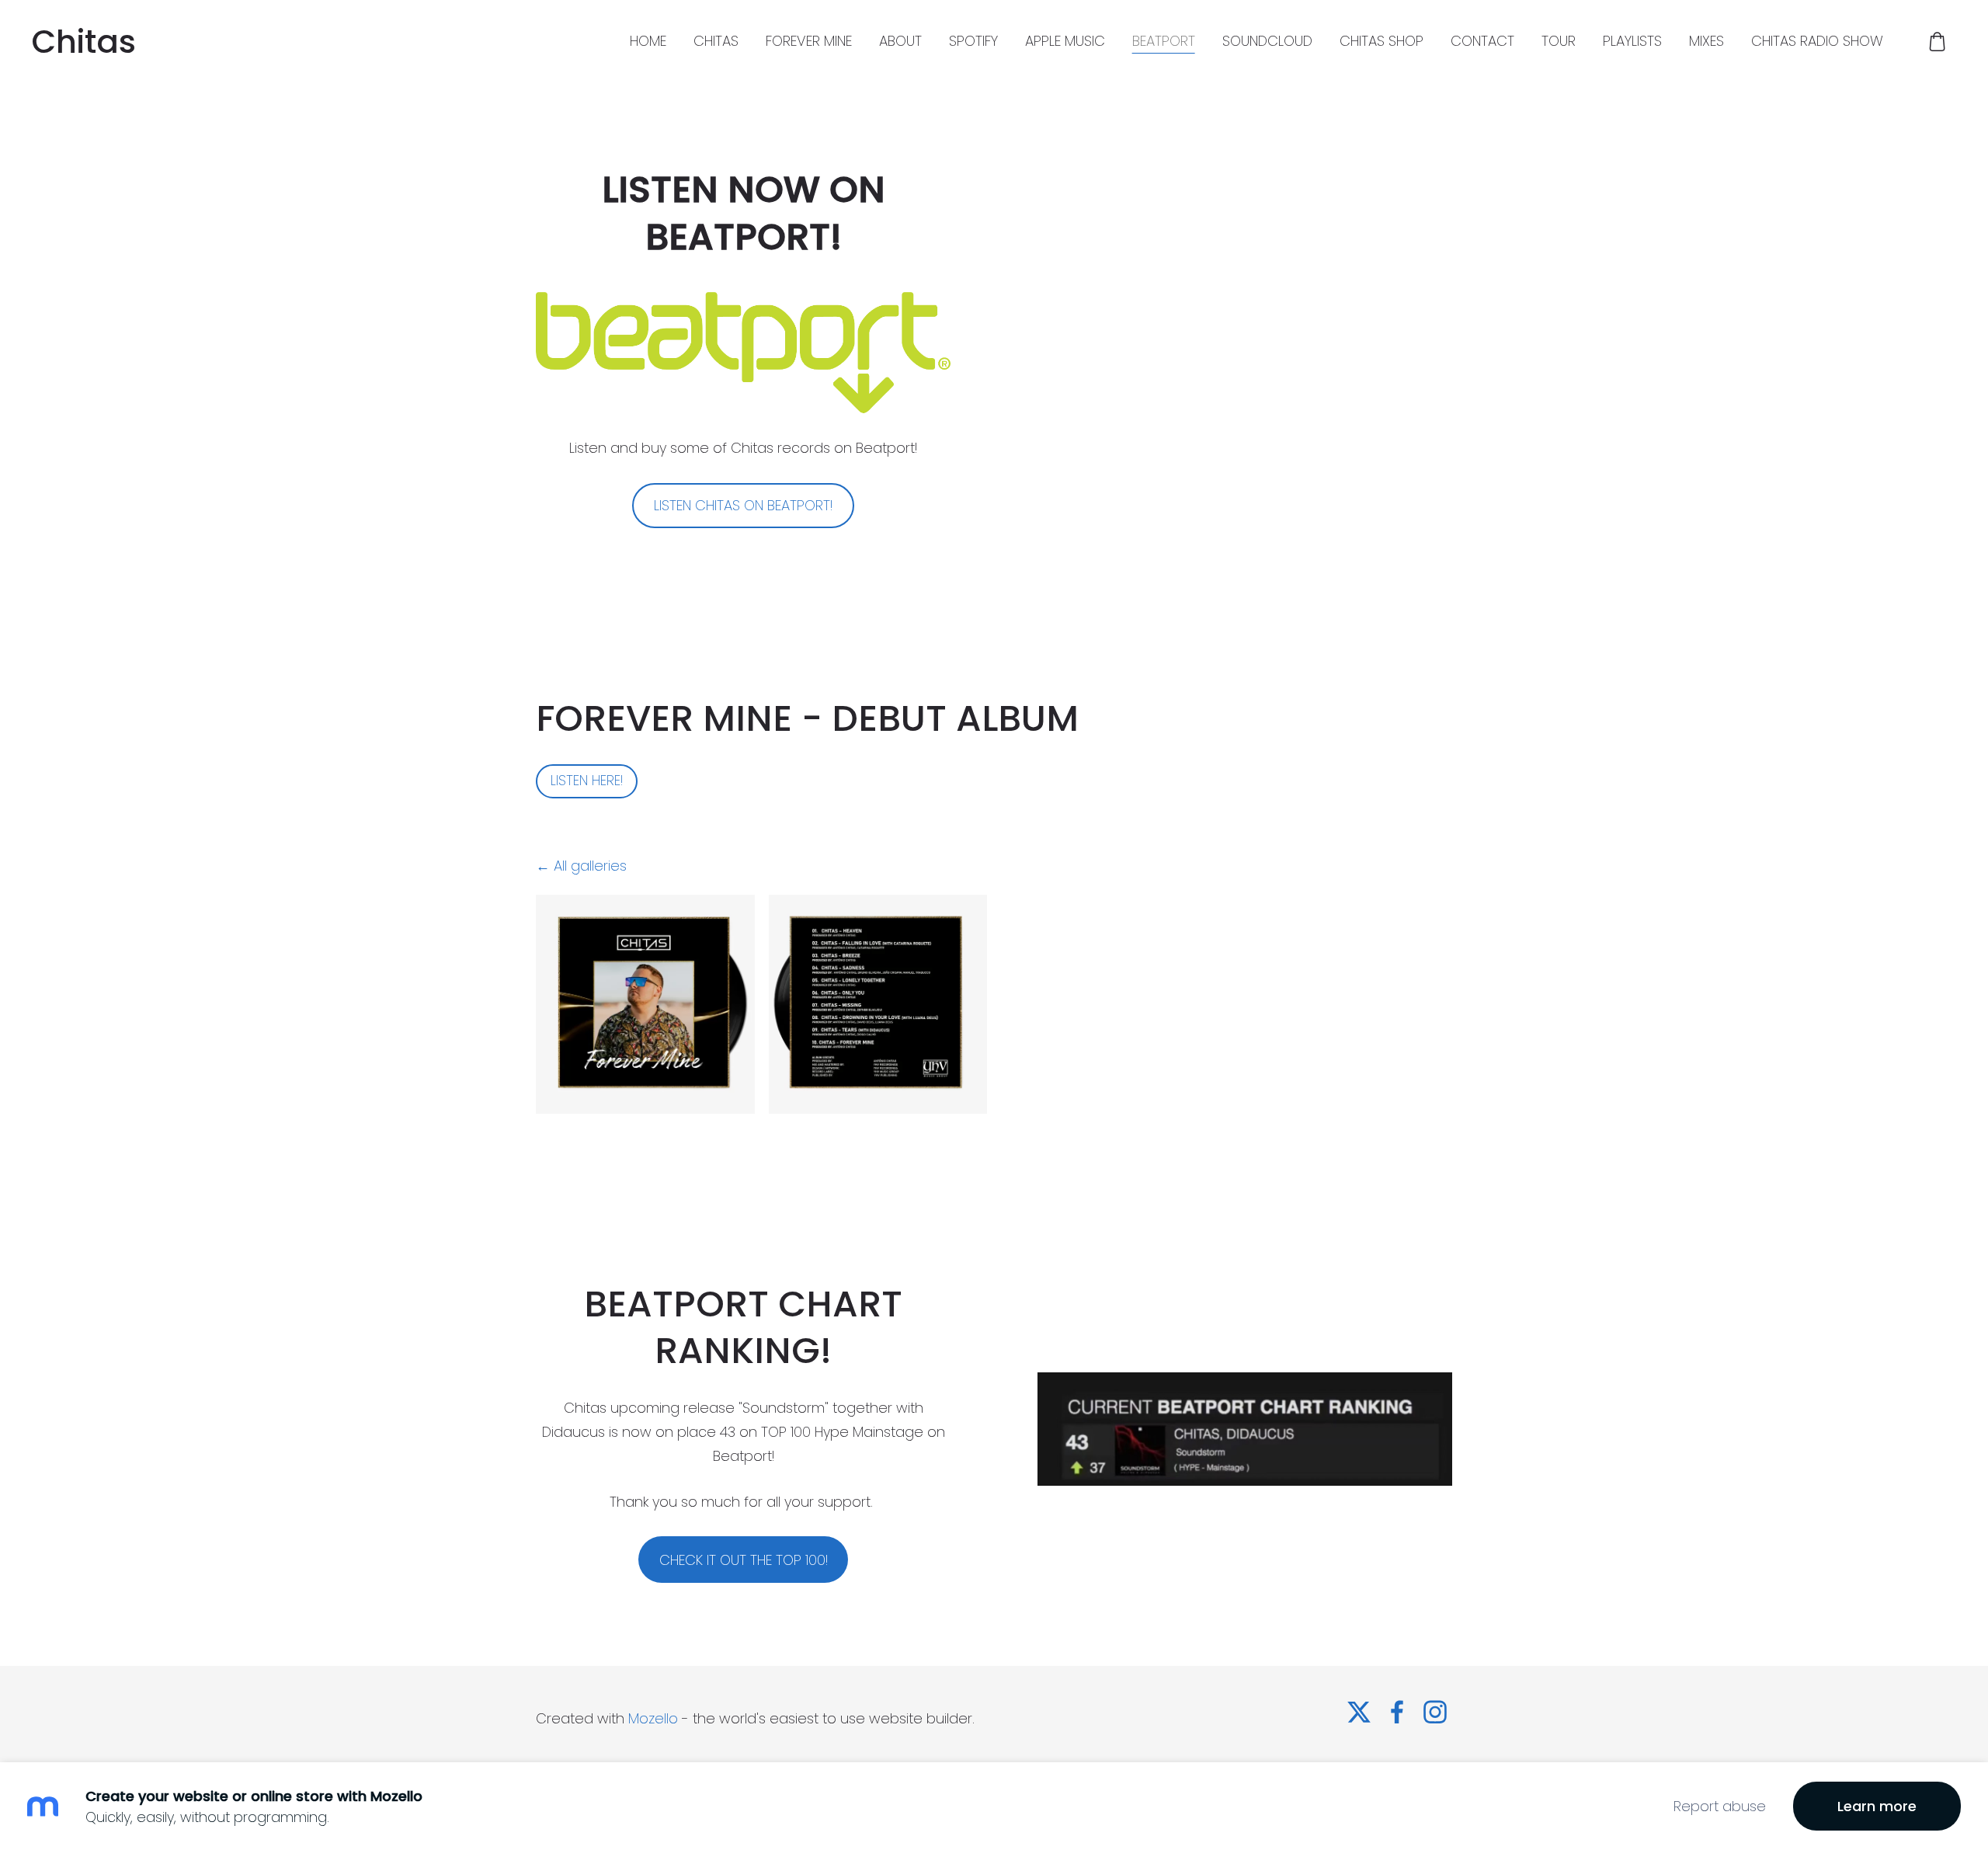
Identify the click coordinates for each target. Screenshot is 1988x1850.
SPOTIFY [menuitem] (973, 41)
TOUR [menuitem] (1559, 41)
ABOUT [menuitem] (900, 41)
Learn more (1877, 1806)
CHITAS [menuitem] (716, 41)
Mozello (653, 1718)
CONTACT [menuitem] (1482, 41)
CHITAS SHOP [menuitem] (1382, 41)
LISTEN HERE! (587, 781)
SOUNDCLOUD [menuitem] (1267, 41)
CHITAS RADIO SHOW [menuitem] (1817, 41)
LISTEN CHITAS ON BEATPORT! (743, 505)
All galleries (590, 866)
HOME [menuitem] (648, 41)
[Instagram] (1435, 1712)
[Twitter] (1359, 1712)
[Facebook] (1397, 1712)
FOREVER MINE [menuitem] (809, 41)
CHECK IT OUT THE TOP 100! (744, 1560)
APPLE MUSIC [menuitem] (1065, 41)
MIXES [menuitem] (1706, 41)
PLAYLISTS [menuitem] (1632, 41)
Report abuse (1720, 1806)
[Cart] (1938, 41)
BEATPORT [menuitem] (1164, 41)
